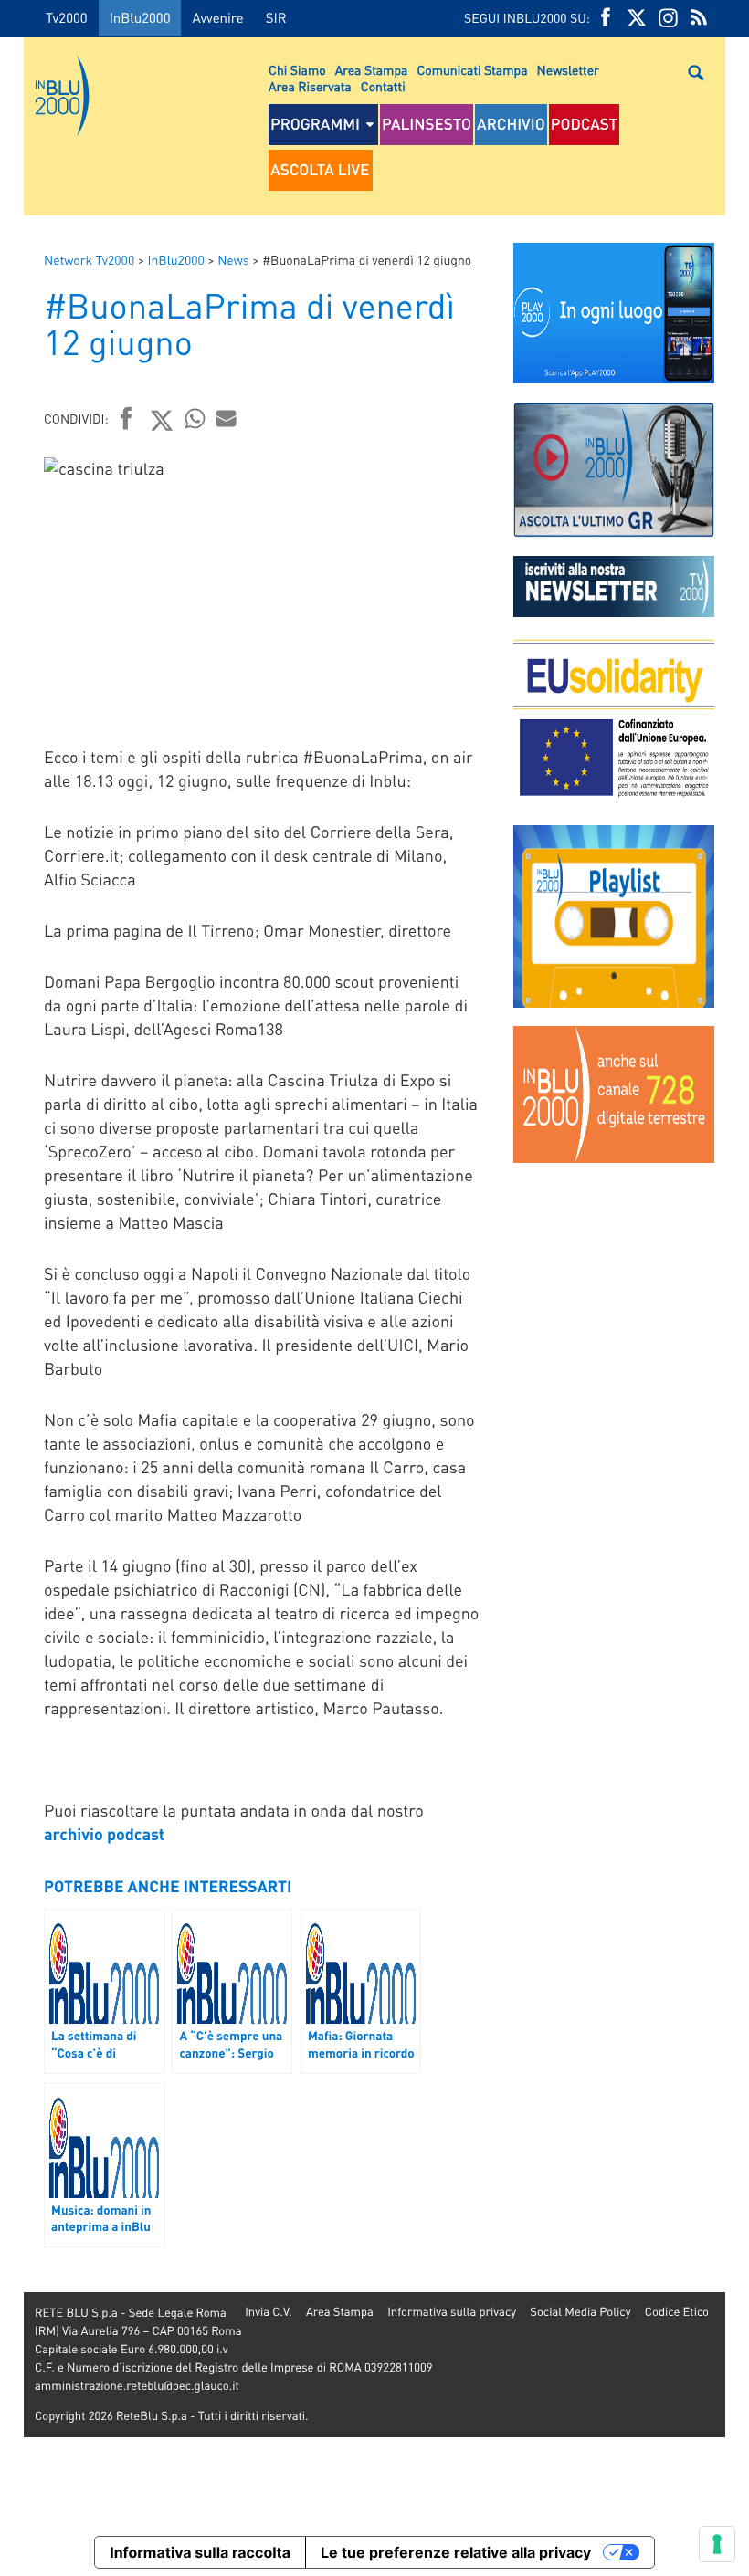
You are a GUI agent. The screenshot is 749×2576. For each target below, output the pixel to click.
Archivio (511, 124)
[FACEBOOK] (606, 18)
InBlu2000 (140, 17)
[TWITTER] (637, 18)
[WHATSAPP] (195, 418)
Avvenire (217, 17)
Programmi (315, 124)
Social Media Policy (580, 2312)
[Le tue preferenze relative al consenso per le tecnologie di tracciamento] (717, 2544)
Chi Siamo (297, 70)
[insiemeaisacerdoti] (12, 1301)
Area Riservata (310, 87)
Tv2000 (67, 17)
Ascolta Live (320, 170)
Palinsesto (427, 124)
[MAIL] (227, 418)
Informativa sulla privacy (452, 2312)
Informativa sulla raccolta (200, 2552)
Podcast (585, 124)
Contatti (383, 87)
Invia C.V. (268, 2312)
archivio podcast (104, 1834)
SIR (276, 17)
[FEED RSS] (699, 18)
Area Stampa (372, 70)
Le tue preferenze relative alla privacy (456, 2552)
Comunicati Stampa (472, 70)
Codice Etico (677, 2312)
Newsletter (568, 70)
